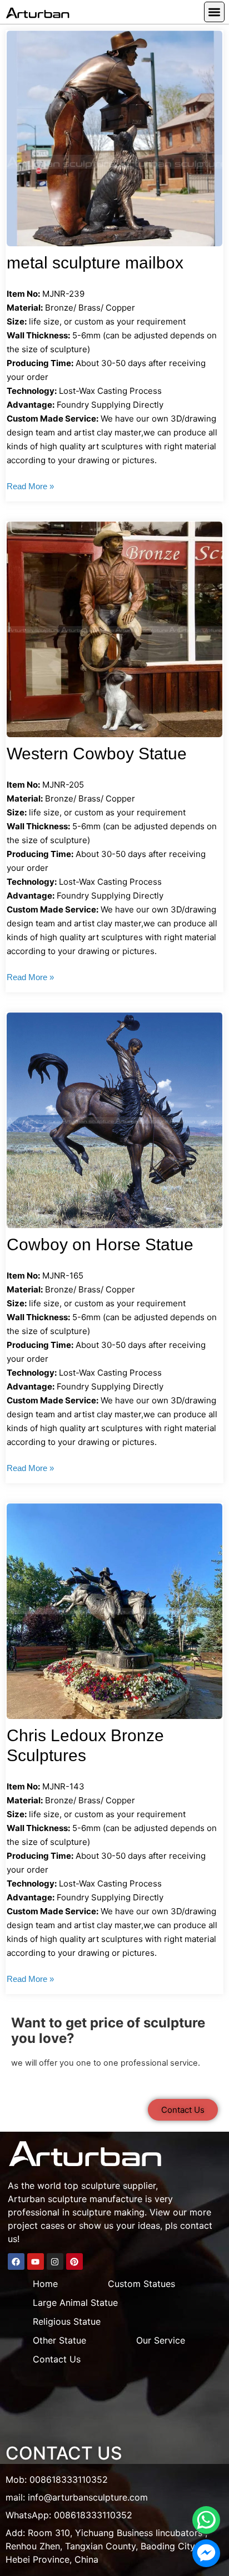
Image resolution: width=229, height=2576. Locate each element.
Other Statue (59, 2340)
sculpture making (108, 2212)
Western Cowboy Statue (97, 754)
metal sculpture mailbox (95, 263)
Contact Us (57, 2359)
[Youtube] (36, 2261)
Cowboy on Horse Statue (100, 1244)
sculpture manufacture (95, 2199)
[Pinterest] (74, 2261)
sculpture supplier (118, 2185)
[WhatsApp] (206, 2520)
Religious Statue (67, 2321)
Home (45, 2284)
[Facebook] (16, 2261)
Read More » (30, 486)
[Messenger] (206, 2553)
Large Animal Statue (75, 2303)
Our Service (161, 2340)
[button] (214, 12)
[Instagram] (55, 2261)
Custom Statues (141, 2284)
